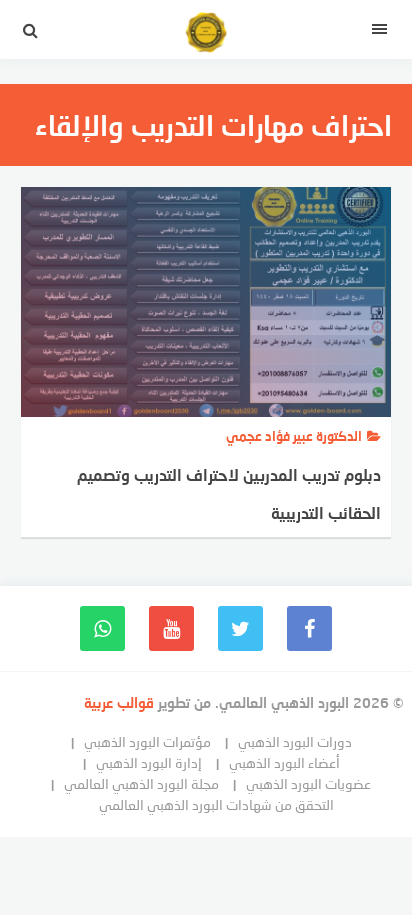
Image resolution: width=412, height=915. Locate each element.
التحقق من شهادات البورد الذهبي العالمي (216, 804)
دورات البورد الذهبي (295, 741)
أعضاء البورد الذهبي (284, 762)
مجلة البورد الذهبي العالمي (141, 783)
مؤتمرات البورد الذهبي (147, 741)
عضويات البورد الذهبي (308, 783)
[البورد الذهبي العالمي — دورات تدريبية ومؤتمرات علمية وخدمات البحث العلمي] (206, 35)
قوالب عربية (121, 702)
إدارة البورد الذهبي (149, 762)
